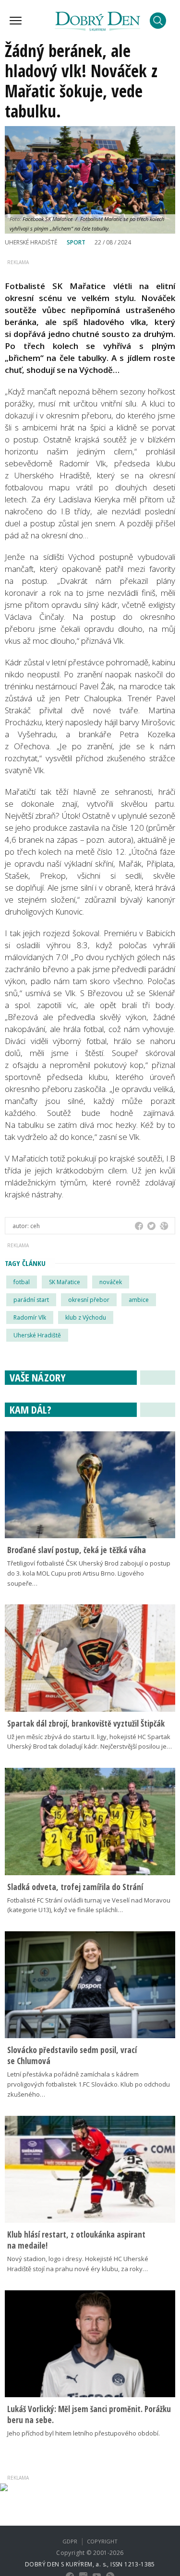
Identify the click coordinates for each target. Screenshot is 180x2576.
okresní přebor (89, 1300)
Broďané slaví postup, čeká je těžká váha (77, 1550)
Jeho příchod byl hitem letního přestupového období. (84, 2433)
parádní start (31, 1300)
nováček (111, 1282)
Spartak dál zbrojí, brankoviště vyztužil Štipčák (86, 1723)
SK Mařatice (65, 1282)
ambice (139, 1300)
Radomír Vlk (30, 1317)
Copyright (102, 2541)
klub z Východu (86, 1317)
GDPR (70, 2541)
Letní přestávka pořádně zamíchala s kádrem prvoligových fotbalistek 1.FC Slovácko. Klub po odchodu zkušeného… (89, 2084)
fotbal (22, 1282)
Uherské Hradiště (37, 1335)
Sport (76, 242)
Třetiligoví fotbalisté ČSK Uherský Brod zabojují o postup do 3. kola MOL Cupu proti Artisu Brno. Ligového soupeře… (89, 1573)
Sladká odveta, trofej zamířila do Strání (75, 1887)
